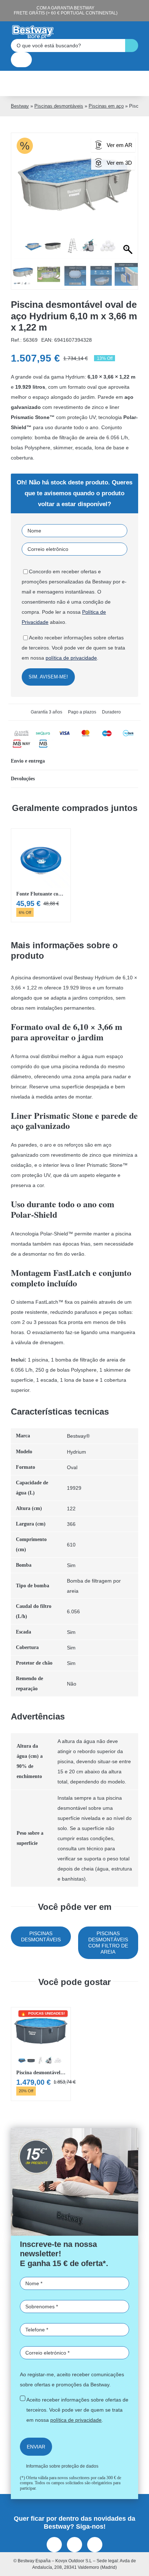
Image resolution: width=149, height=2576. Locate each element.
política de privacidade (60, 1336)
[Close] (136, 1171)
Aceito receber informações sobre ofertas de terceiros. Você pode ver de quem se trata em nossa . (72, 1326)
